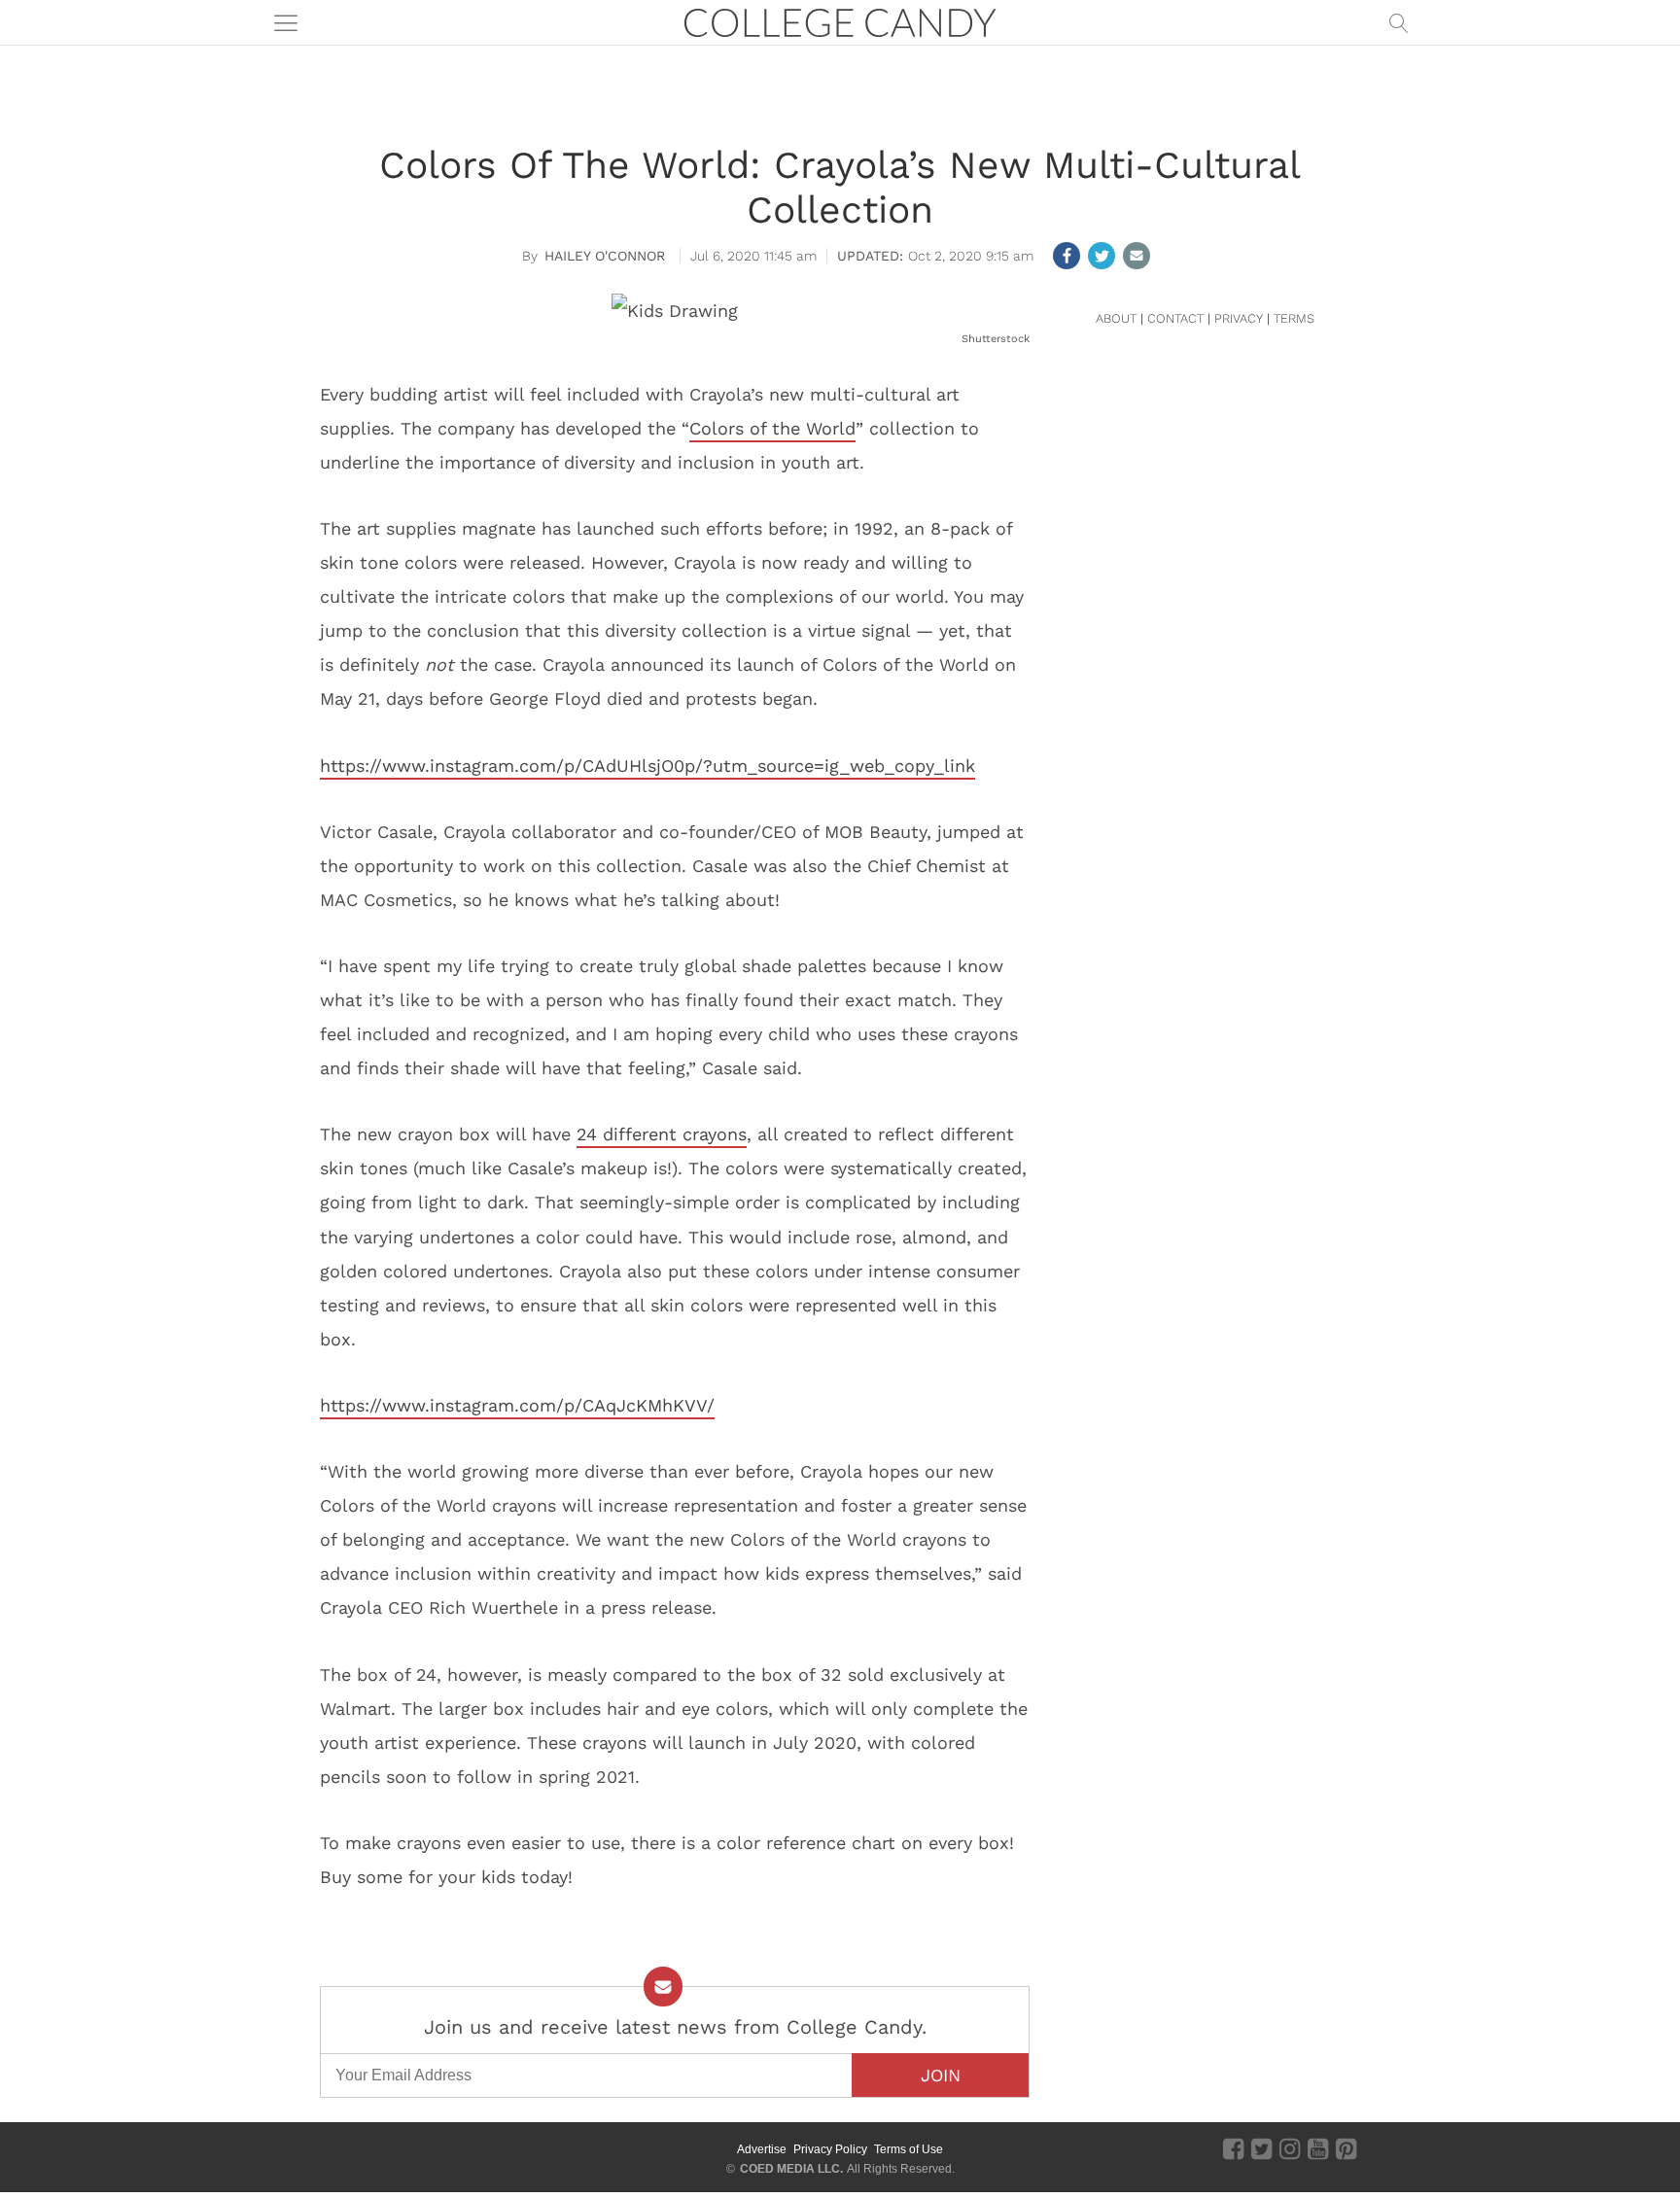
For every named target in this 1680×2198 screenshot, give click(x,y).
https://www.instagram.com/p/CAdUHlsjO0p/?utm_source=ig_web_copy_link (647, 766)
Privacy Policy (830, 2149)
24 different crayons (662, 1134)
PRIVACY (1239, 318)
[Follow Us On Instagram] (1290, 2148)
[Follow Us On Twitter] (1261, 2148)
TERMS (1294, 318)
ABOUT (1116, 318)
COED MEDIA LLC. (791, 2169)
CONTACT (1175, 318)
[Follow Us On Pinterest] (1346, 2148)
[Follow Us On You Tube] (1318, 2148)
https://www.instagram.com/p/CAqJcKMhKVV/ (517, 1405)
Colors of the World (772, 428)
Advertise (762, 2149)
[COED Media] (390, 2149)
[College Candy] (840, 21)
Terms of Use (909, 2149)
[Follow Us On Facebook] (1233, 2148)
